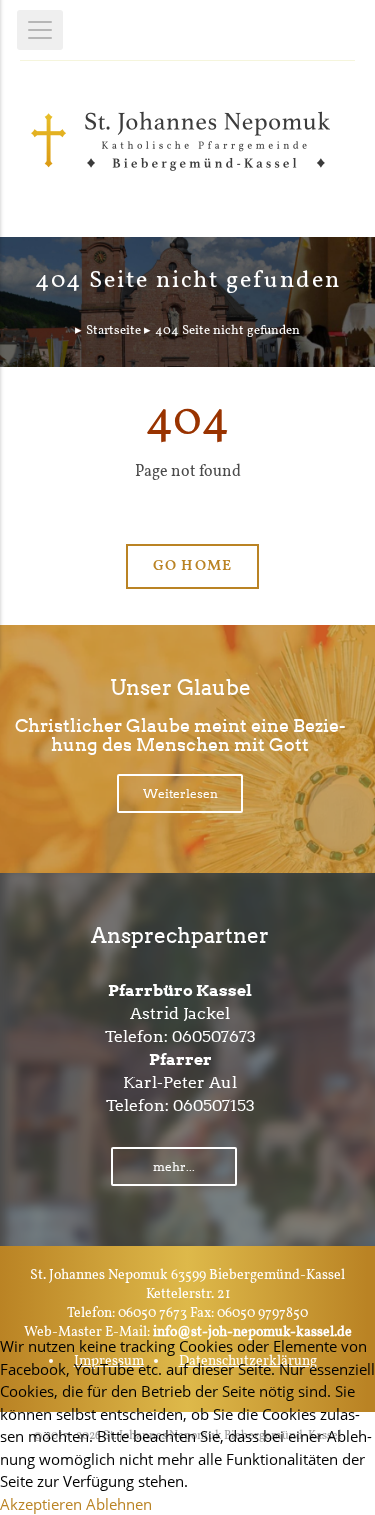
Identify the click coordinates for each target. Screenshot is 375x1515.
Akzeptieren (41, 1504)
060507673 (214, 1036)
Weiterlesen (180, 793)
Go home (192, 566)
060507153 (214, 1105)
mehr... (174, 1166)
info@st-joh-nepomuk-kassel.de (252, 1332)
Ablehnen (119, 1504)
